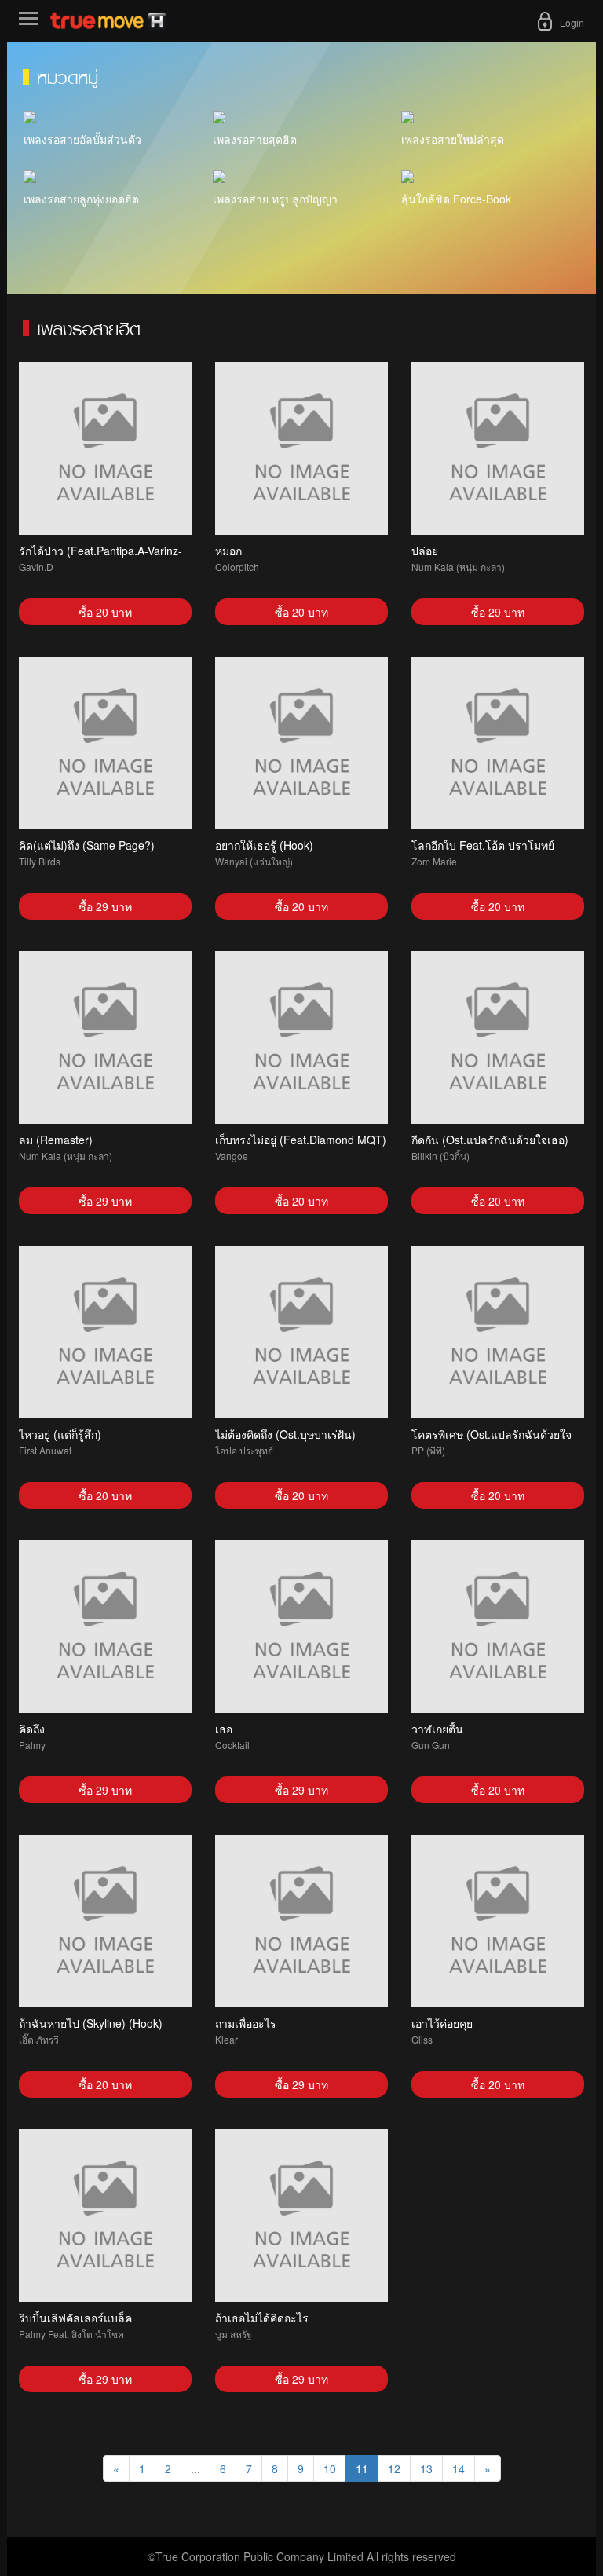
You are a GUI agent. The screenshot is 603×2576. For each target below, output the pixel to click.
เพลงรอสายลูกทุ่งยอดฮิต (81, 199)
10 (330, 2468)
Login (572, 22)
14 (459, 2468)
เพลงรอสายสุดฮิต (255, 139)
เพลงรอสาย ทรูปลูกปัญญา (275, 199)
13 (426, 2468)
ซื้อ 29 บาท (498, 612)
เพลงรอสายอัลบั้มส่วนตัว (82, 139)
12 (394, 2468)
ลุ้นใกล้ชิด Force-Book (456, 199)
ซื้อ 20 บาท (105, 612)
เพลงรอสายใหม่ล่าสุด (453, 139)
